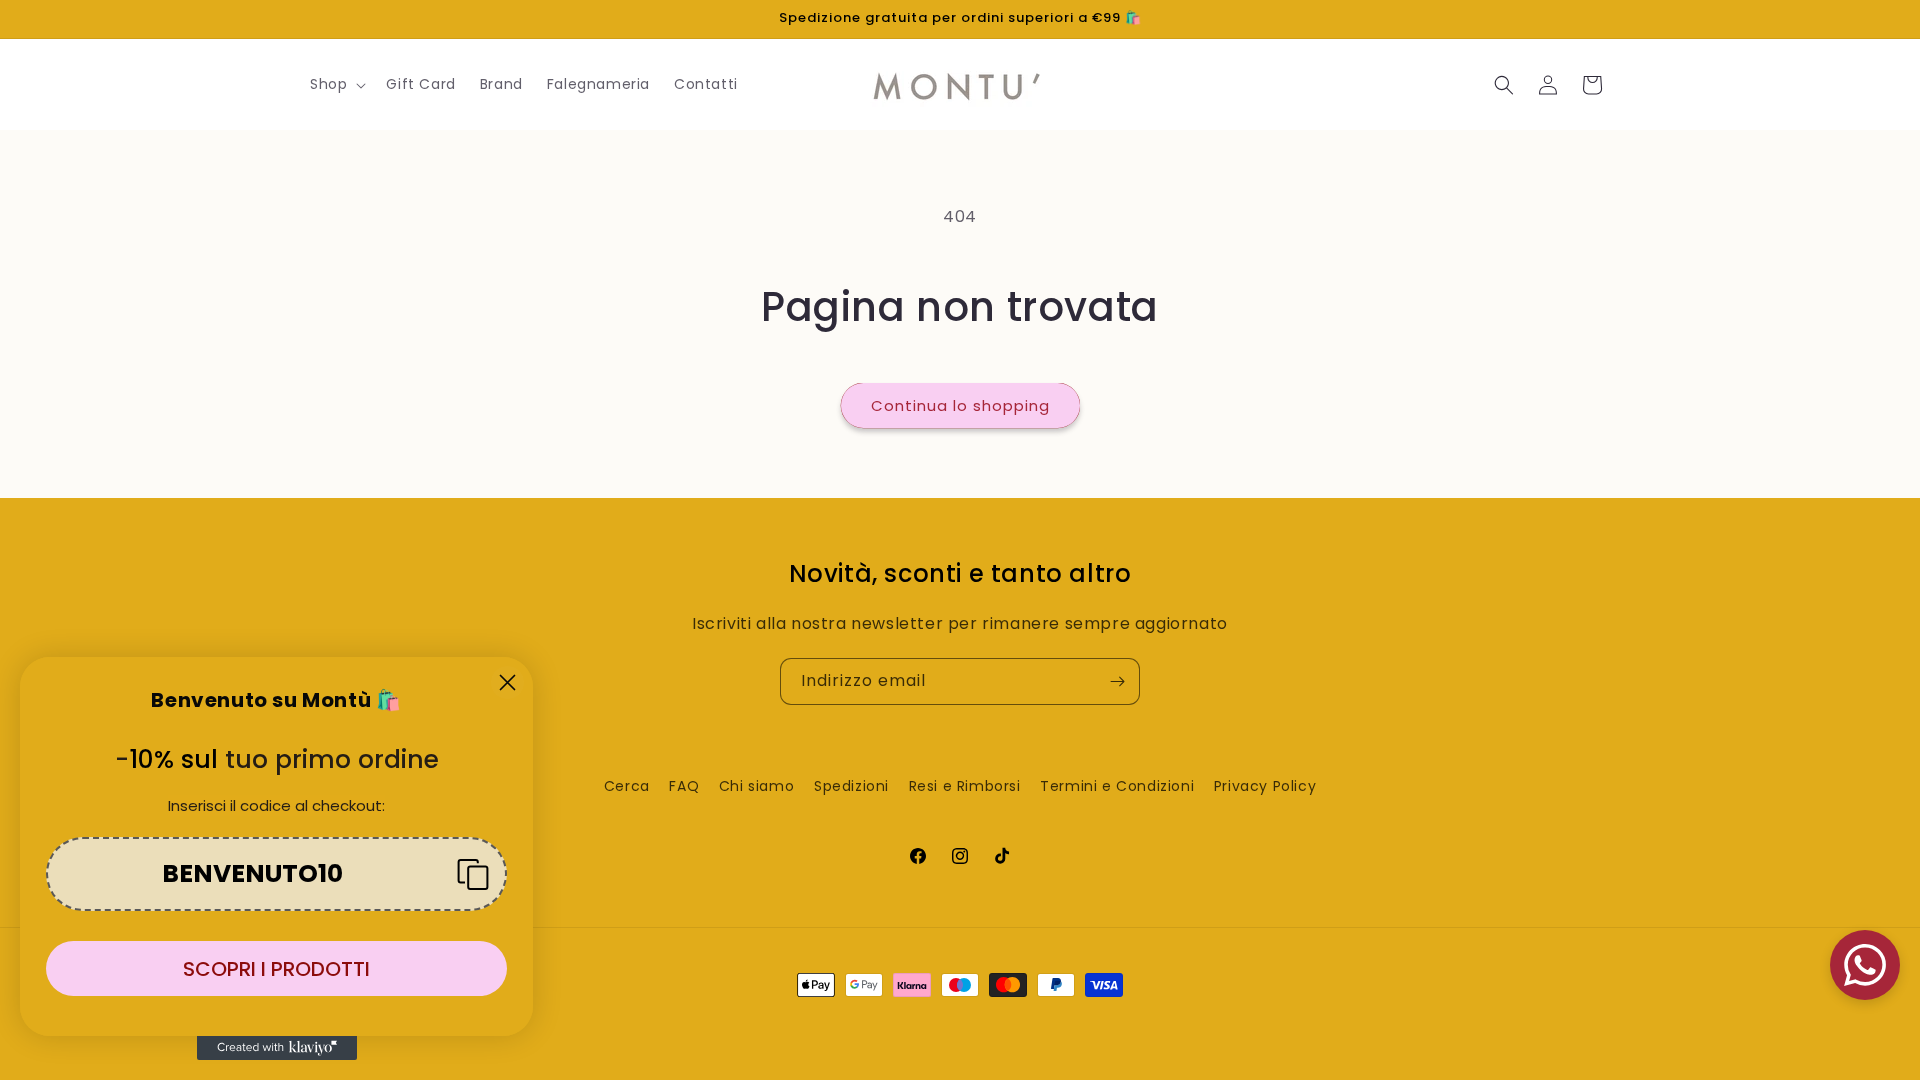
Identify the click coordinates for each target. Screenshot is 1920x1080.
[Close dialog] (507, 682)
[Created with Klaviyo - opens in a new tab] (277, 1048)
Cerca (627, 786)
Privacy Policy (1265, 786)
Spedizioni (851, 786)
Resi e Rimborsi (965, 786)
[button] (336, 84)
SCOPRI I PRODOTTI (276, 969)
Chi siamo (756, 786)
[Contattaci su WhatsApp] (1865, 965)
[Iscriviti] (1117, 681)
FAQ (684, 786)
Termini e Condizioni (1117, 786)
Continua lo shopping (960, 405)
